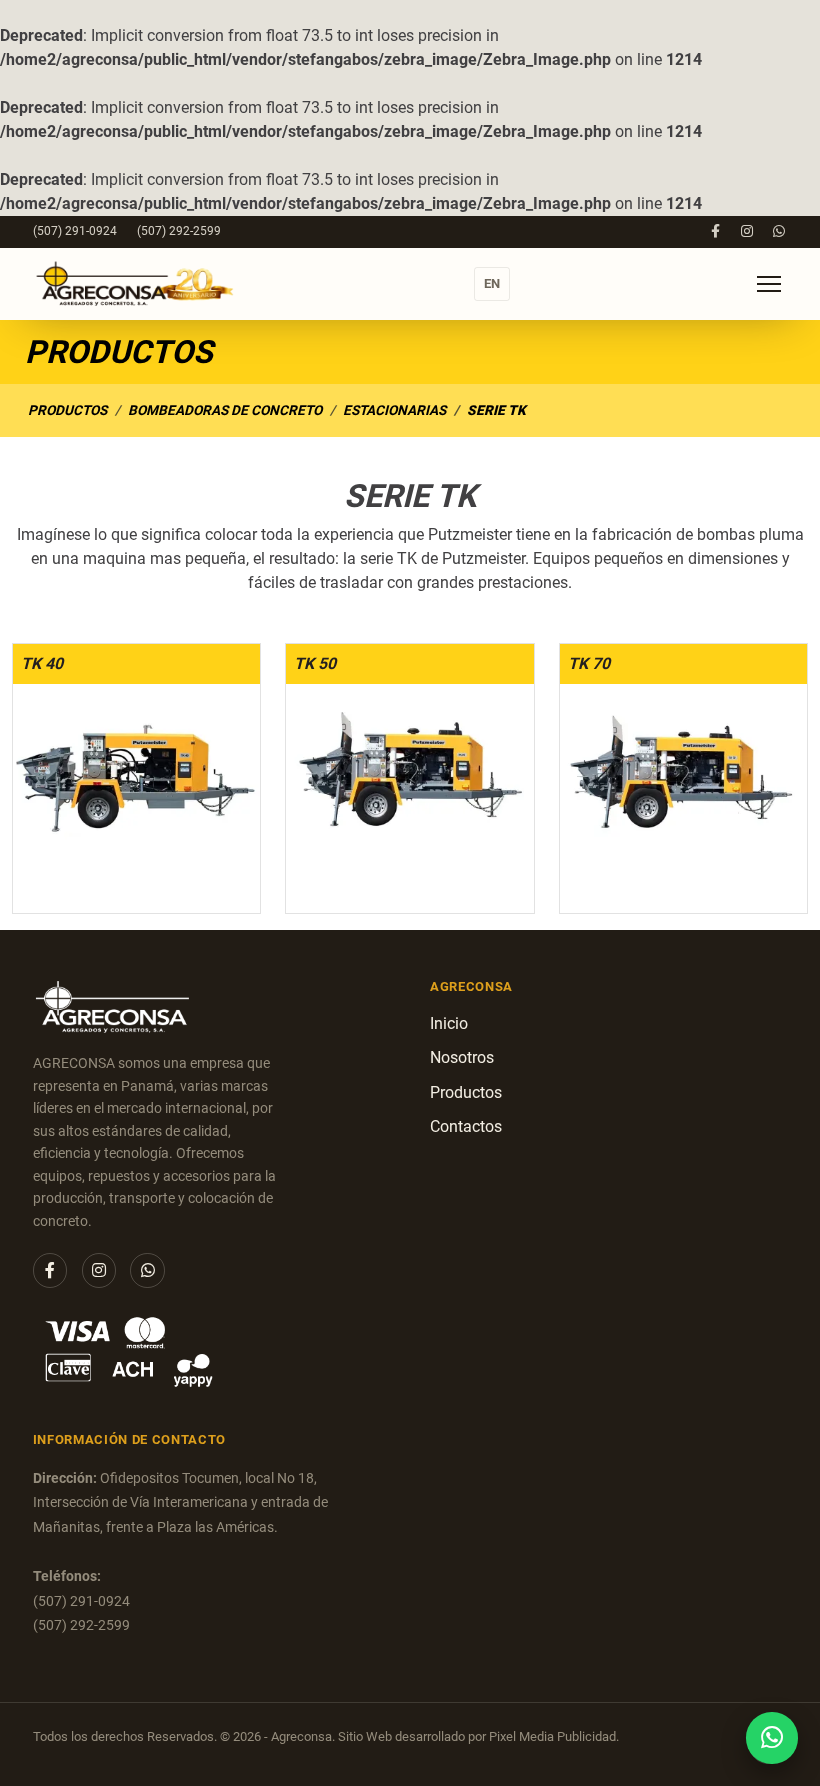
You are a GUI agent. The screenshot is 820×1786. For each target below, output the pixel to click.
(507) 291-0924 (75, 230)
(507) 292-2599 (179, 230)
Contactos (466, 1126)
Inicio (449, 1023)
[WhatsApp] (778, 232)
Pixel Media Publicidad (552, 1736)
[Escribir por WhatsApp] (771, 1737)
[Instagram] (747, 232)
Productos (67, 410)
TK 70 (589, 663)
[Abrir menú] (768, 284)
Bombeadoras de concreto (225, 410)
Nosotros (462, 1057)
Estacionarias (394, 410)
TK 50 (315, 663)
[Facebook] (715, 232)
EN (492, 283)
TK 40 (42, 663)
